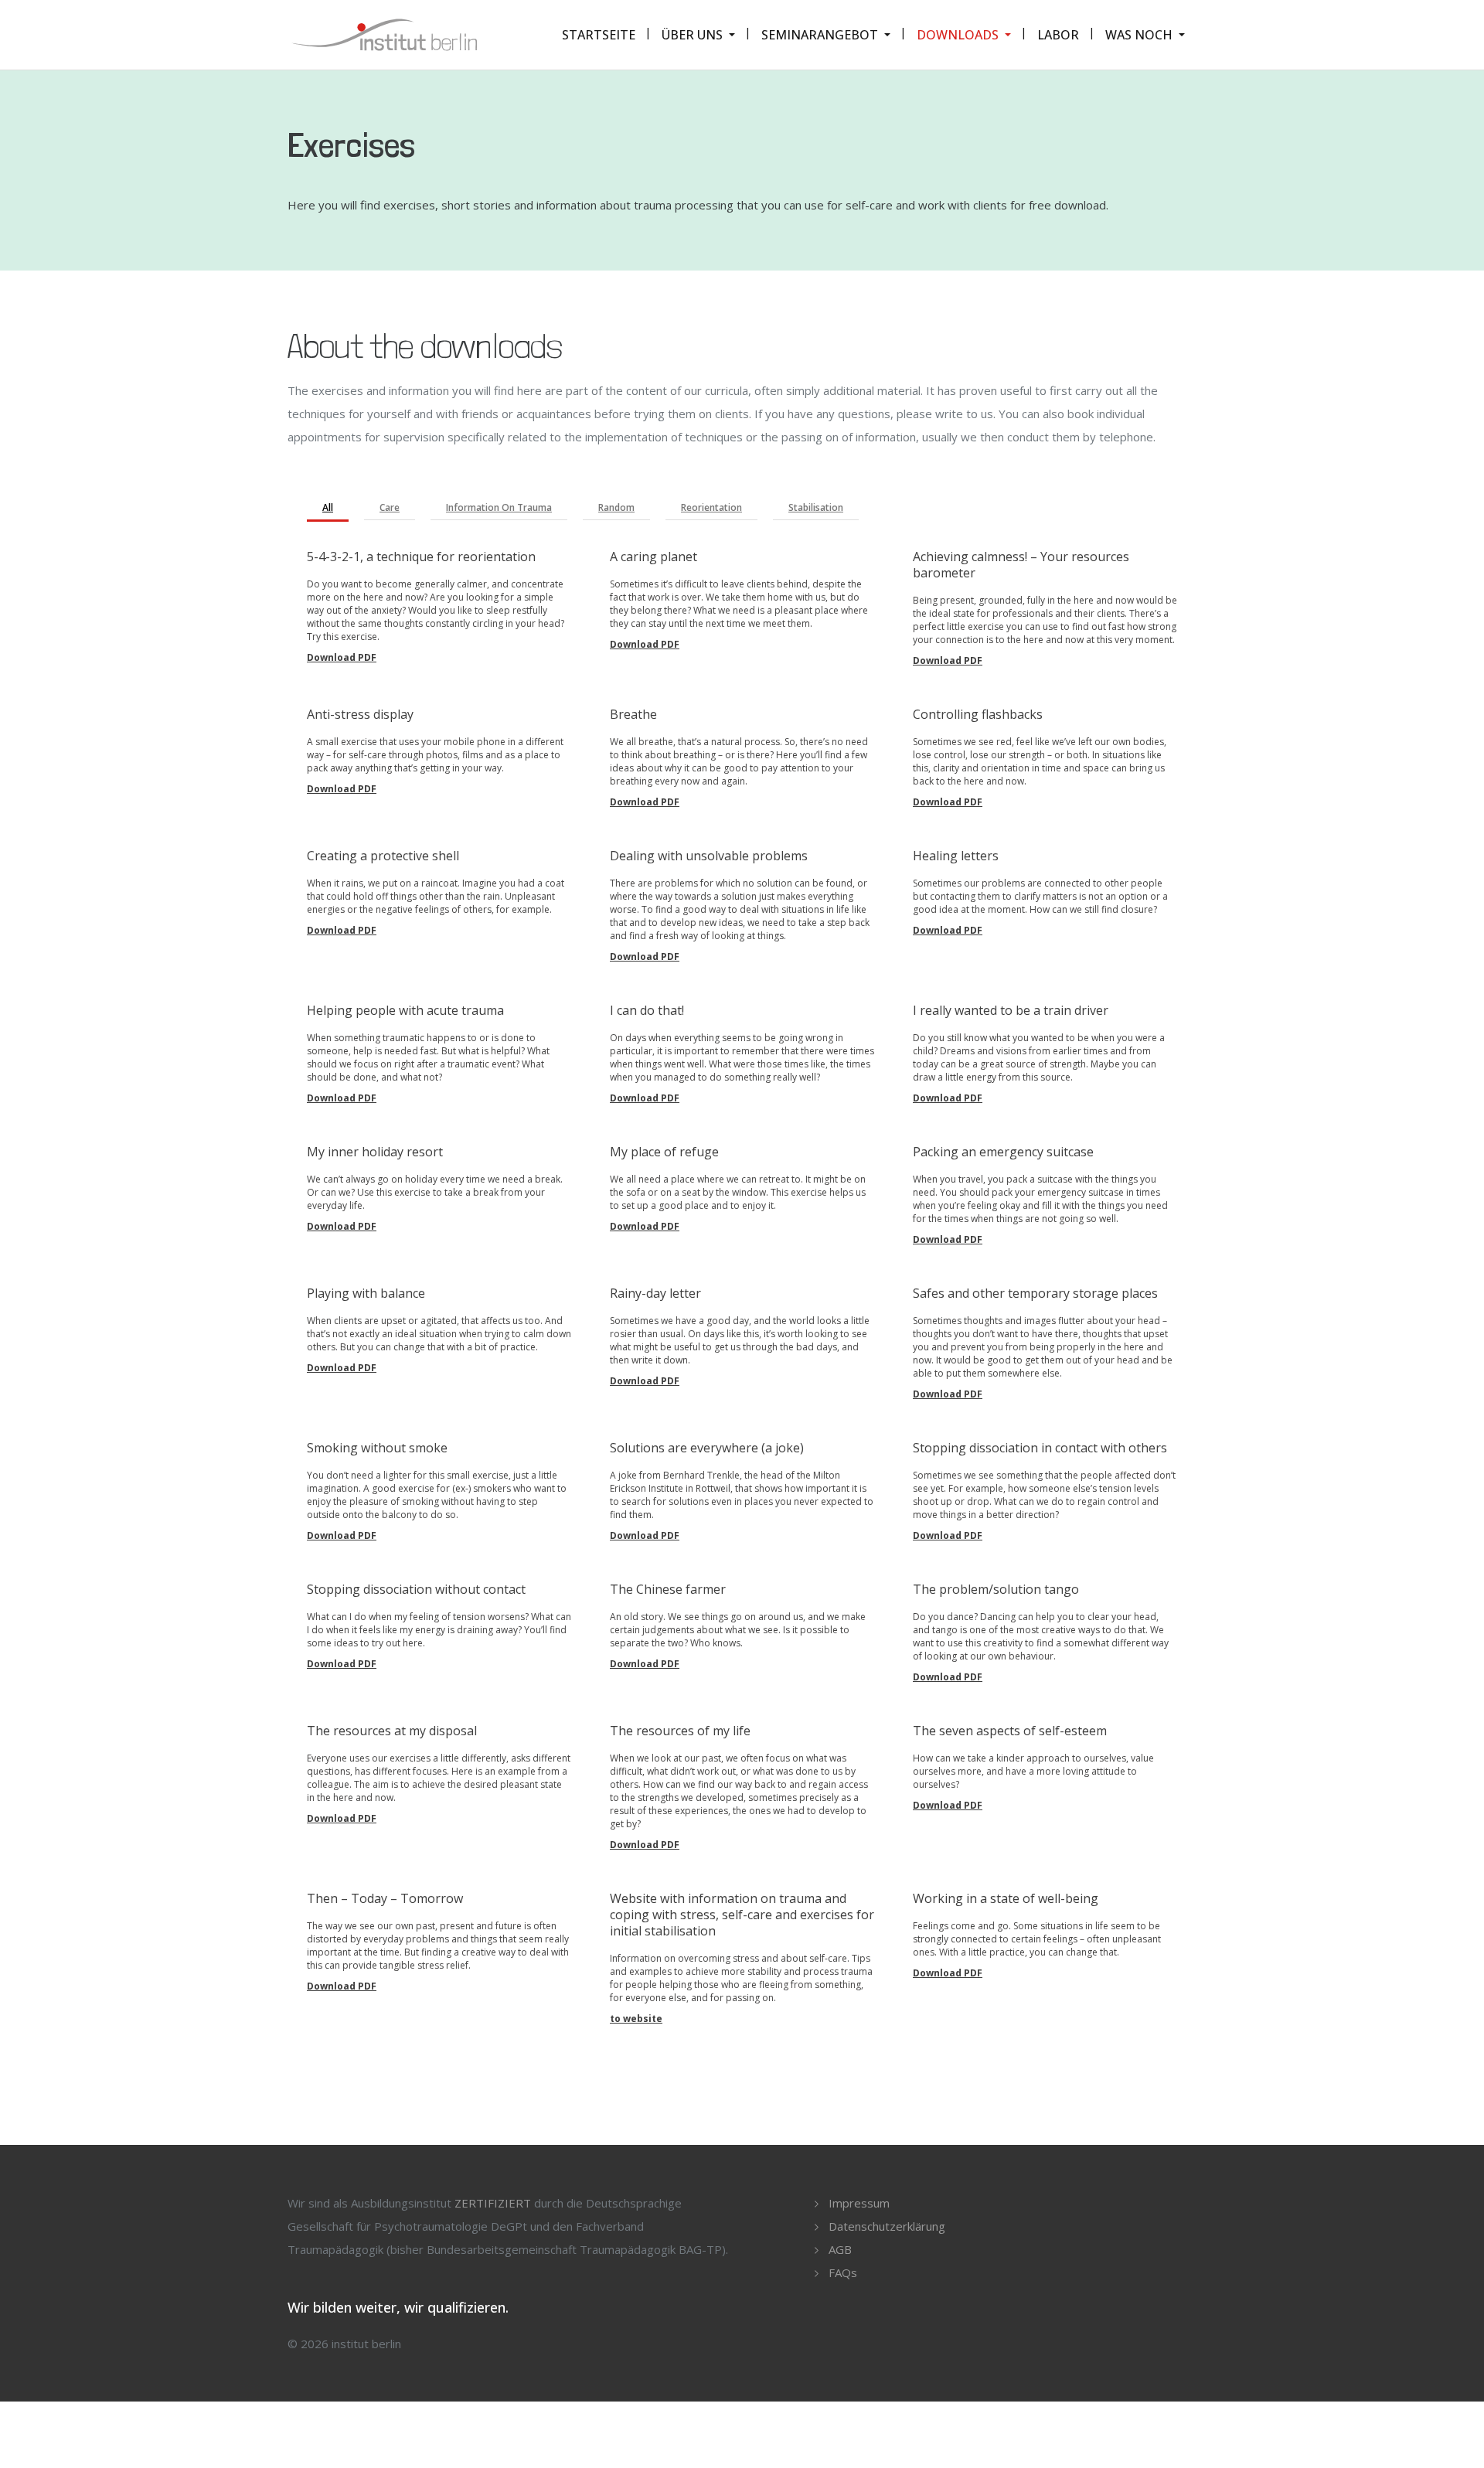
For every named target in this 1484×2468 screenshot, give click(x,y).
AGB (840, 2249)
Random (616, 507)
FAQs (843, 2272)
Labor (1058, 35)
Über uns (692, 35)
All (328, 507)
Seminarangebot (820, 35)
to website (636, 2019)
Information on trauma (499, 507)
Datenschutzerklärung (887, 2226)
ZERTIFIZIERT (493, 2203)
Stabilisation (816, 507)
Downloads (958, 35)
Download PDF (342, 657)
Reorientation (711, 507)
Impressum (859, 2203)
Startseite (599, 35)
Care (390, 507)
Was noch (1139, 35)
